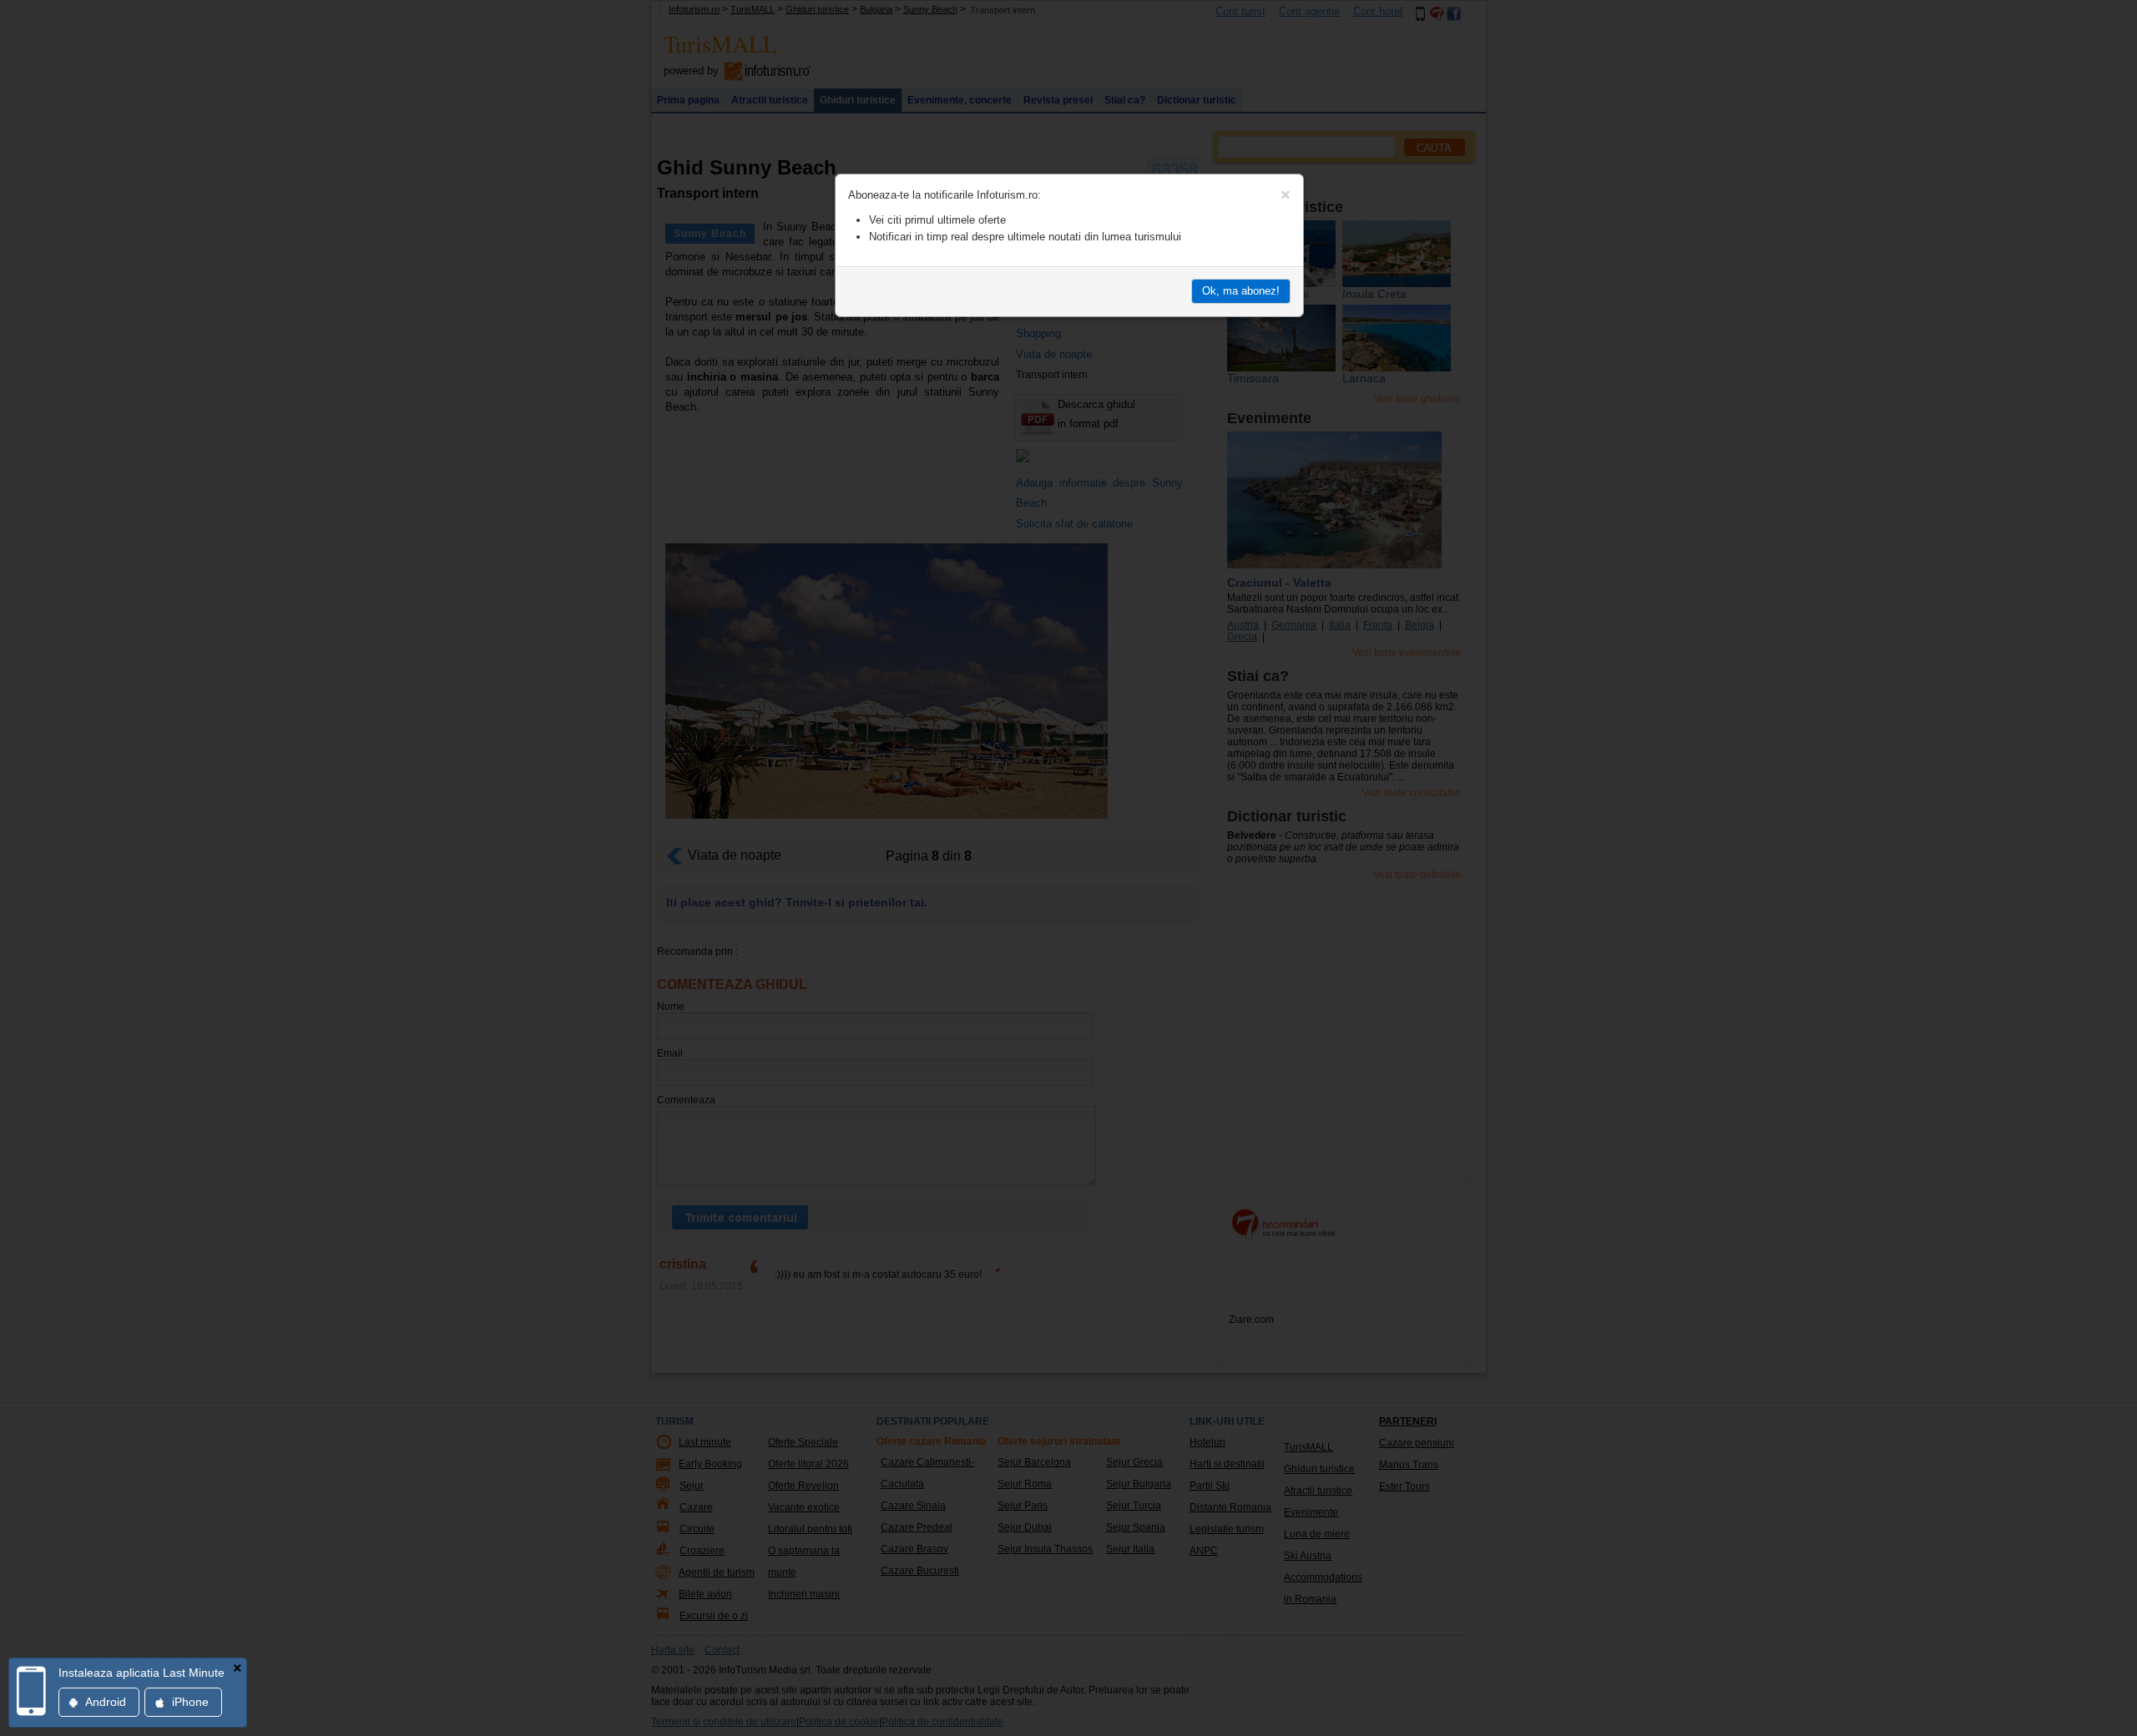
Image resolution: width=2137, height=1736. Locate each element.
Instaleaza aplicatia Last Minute (141, 1673)
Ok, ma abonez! (1241, 291)
